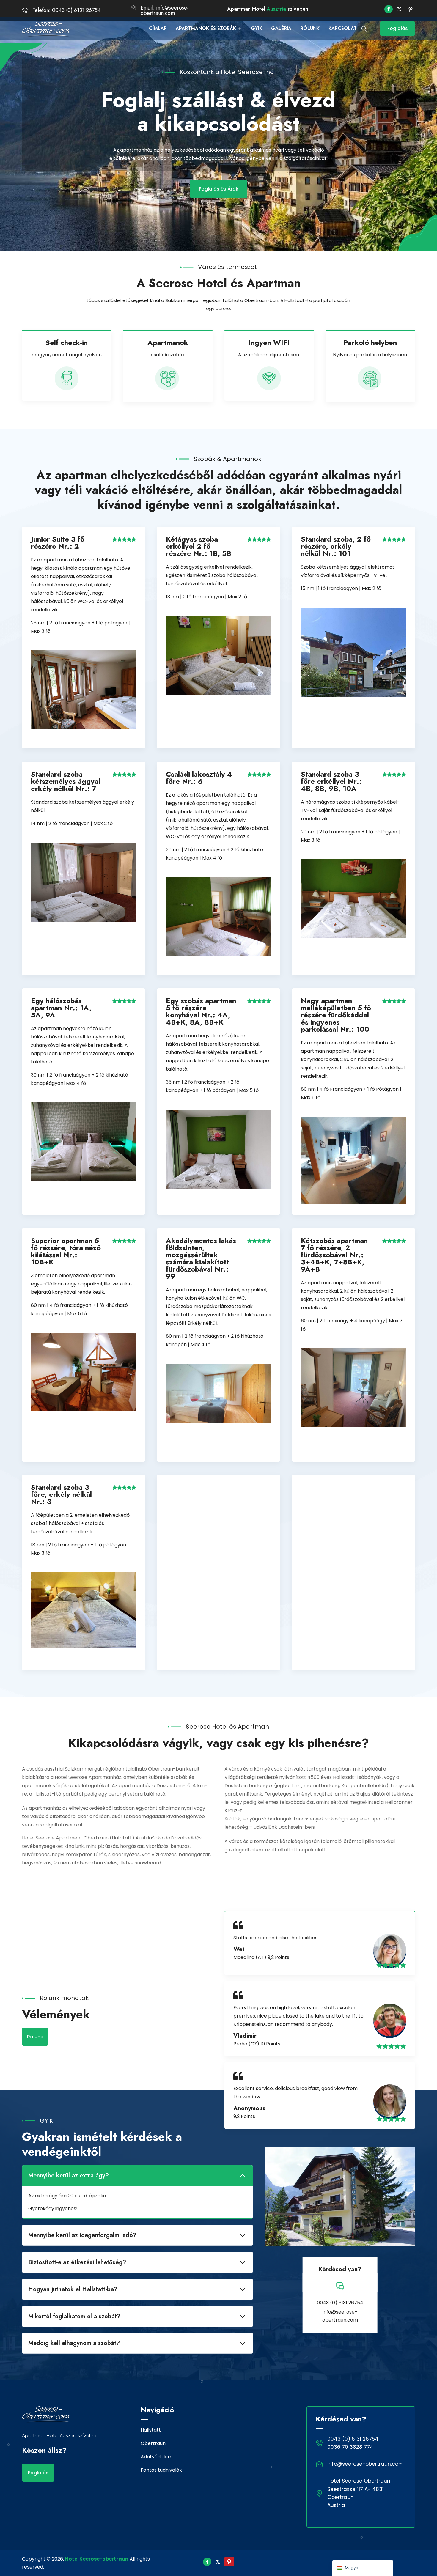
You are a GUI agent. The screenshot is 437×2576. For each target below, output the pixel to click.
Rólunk (310, 28)
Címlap (158, 28)
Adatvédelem (157, 2457)
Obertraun (153, 2443)
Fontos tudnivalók (161, 2470)
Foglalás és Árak (219, 189)
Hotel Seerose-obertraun (97, 2559)
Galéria (281, 28)
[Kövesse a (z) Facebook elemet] (389, 9)
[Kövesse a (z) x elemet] (399, 9)
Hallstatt (151, 2430)
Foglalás (398, 28)
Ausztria (276, 9)
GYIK (257, 28)
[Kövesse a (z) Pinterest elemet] (411, 9)
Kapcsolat (343, 28)
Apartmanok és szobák (206, 28)
